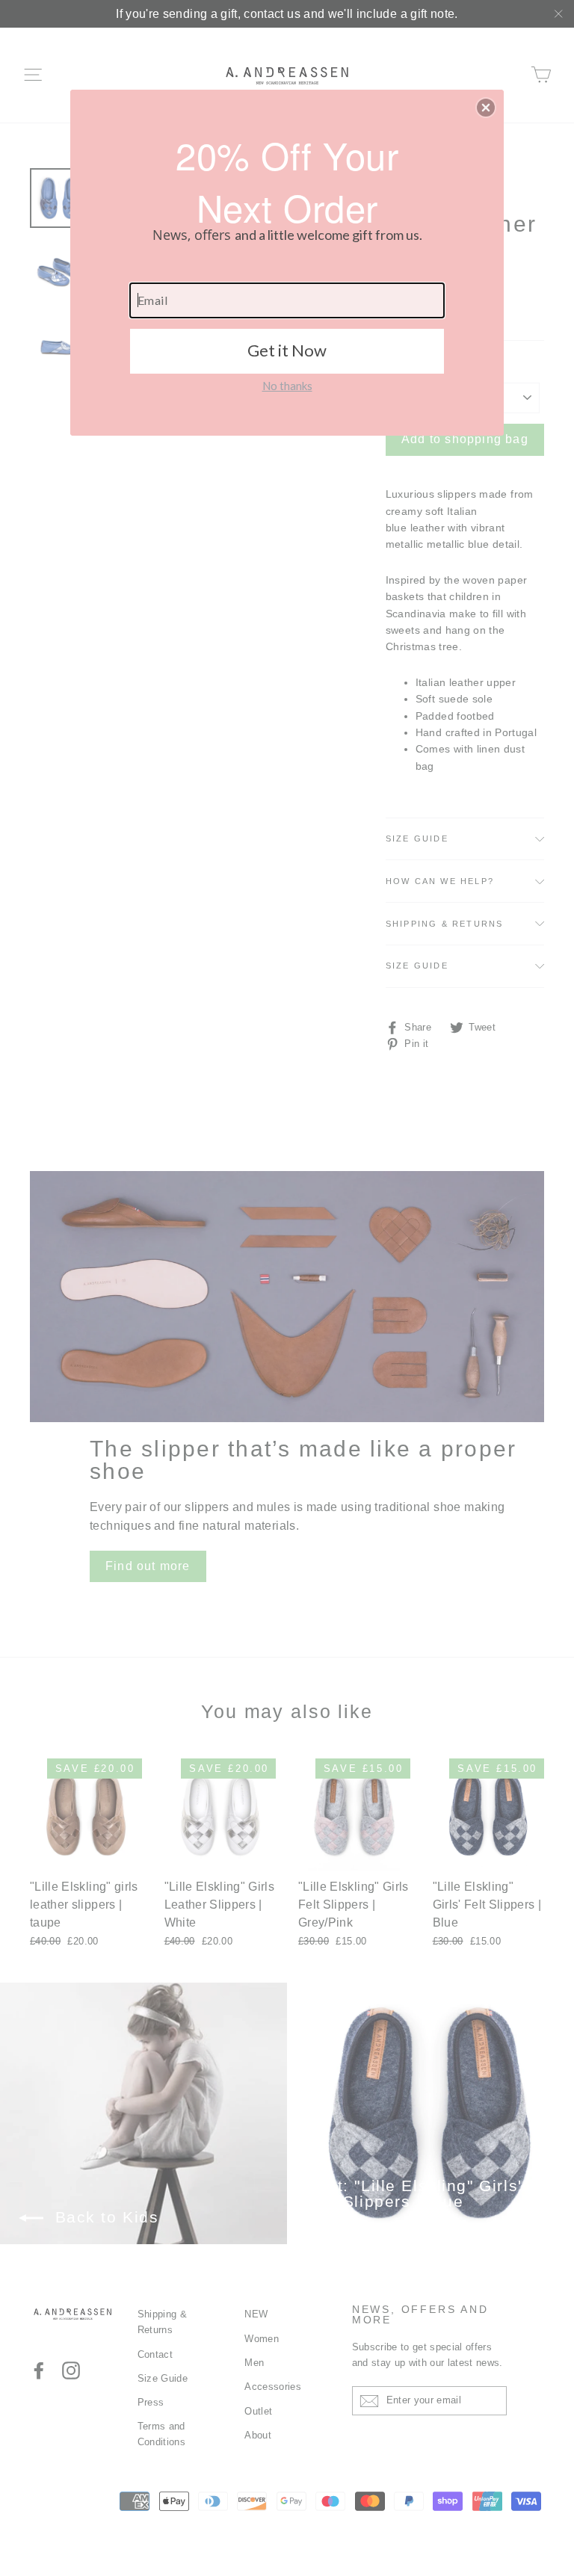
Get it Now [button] (287, 350)
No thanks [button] (287, 386)
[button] (486, 108)
